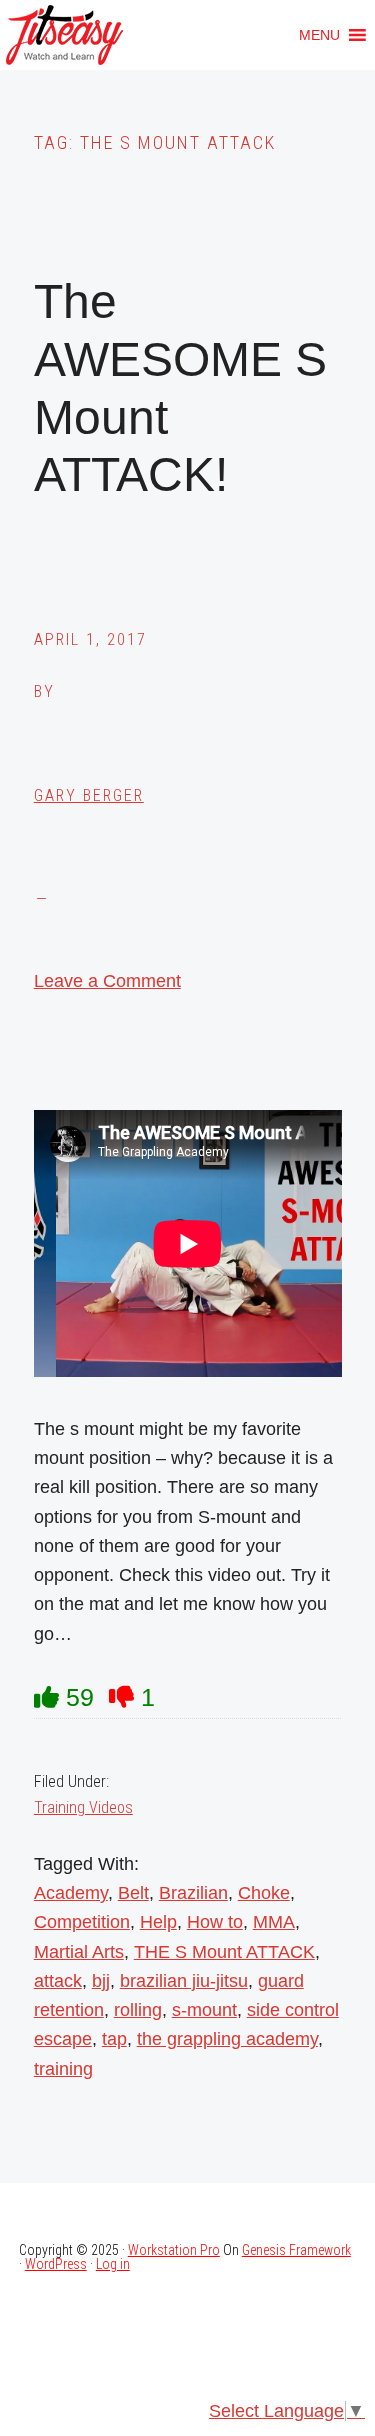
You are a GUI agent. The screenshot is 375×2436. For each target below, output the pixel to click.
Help (158, 1922)
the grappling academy (227, 2039)
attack (58, 1981)
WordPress (56, 2264)
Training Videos (83, 1807)
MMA (274, 1922)
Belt (133, 1893)
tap (114, 2039)
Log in (113, 2264)
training (63, 2069)
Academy (71, 1893)
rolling (138, 2010)
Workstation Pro (174, 2250)
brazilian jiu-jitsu (184, 1981)
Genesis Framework (296, 2250)
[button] (319, 35)
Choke (264, 1893)
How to (215, 1922)
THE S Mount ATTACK (224, 1952)
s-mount (204, 2010)
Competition (82, 1922)
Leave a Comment (107, 981)
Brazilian (193, 1893)
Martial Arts (79, 1952)
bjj (101, 1981)
